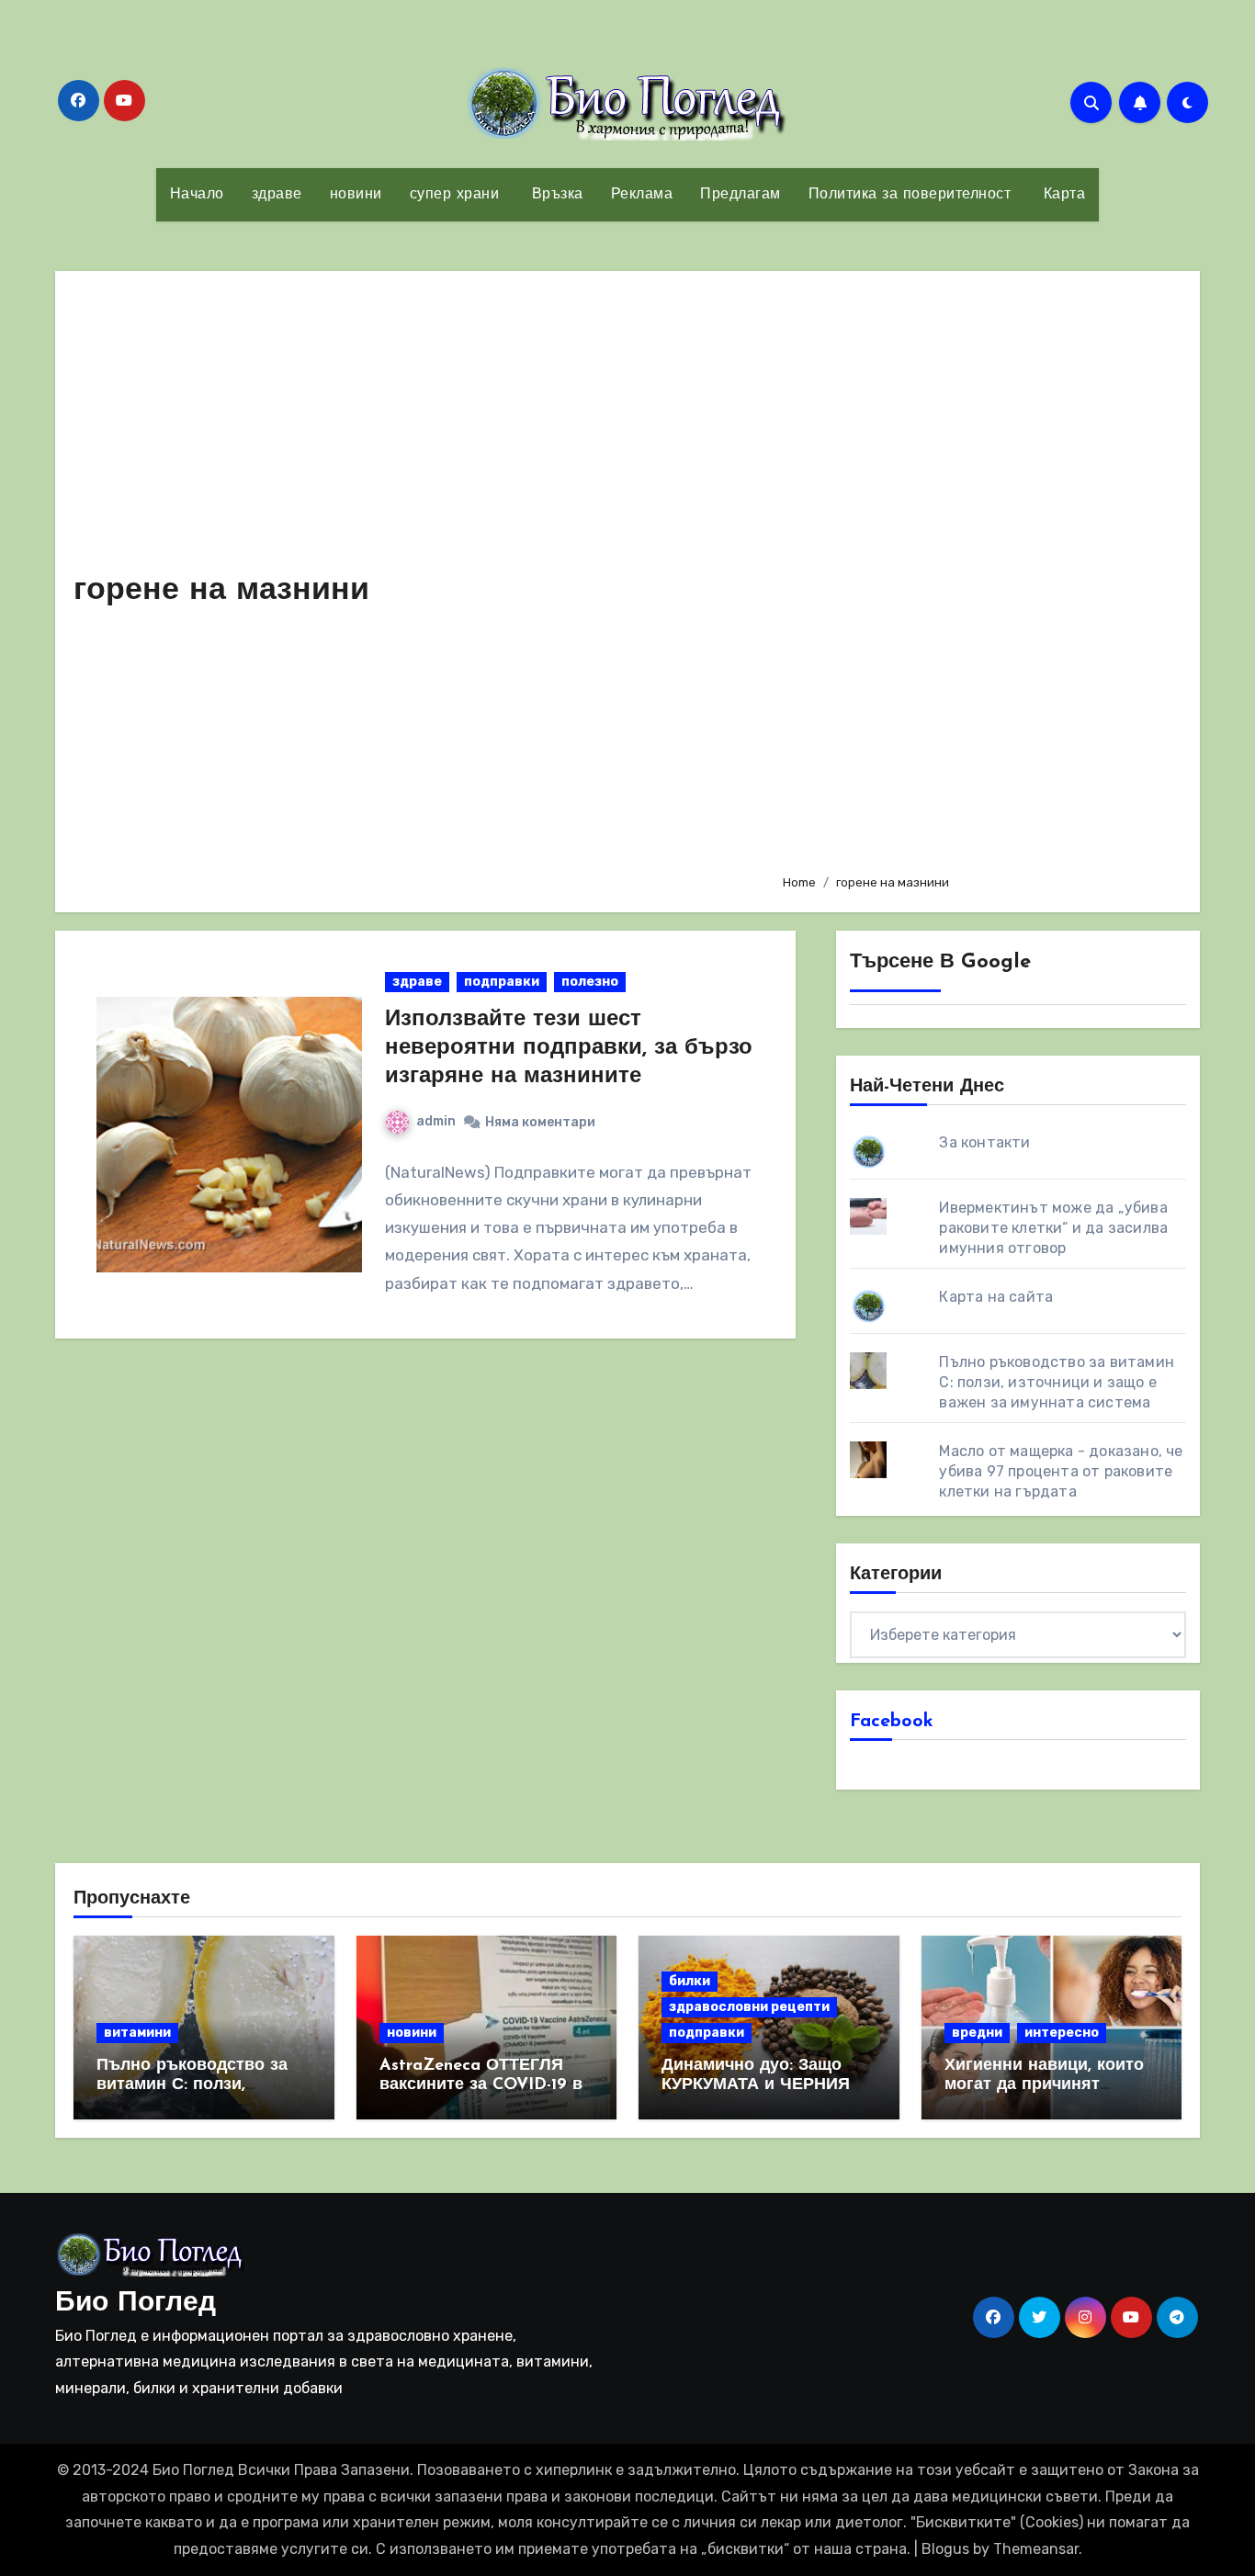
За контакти (984, 1142)
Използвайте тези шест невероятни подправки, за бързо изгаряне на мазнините (569, 1048)
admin (436, 1121)
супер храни (455, 195)
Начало (197, 195)
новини (356, 195)
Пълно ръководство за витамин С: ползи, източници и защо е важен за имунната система (1057, 1382)
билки (690, 1981)
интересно (1062, 2033)
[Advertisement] (977, 574)
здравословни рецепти (749, 2007)
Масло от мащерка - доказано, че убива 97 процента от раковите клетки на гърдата (1061, 1471)
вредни (977, 2033)
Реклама (642, 195)
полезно (590, 982)
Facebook (892, 1722)
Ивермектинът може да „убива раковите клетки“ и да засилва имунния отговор (1053, 1228)
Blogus (945, 2549)
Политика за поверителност (910, 195)
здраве (277, 195)
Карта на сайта (996, 1297)
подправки (502, 982)
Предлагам (741, 195)
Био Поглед (136, 2304)
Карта (1062, 195)
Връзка (555, 195)
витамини (137, 2033)
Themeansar (1036, 2549)
